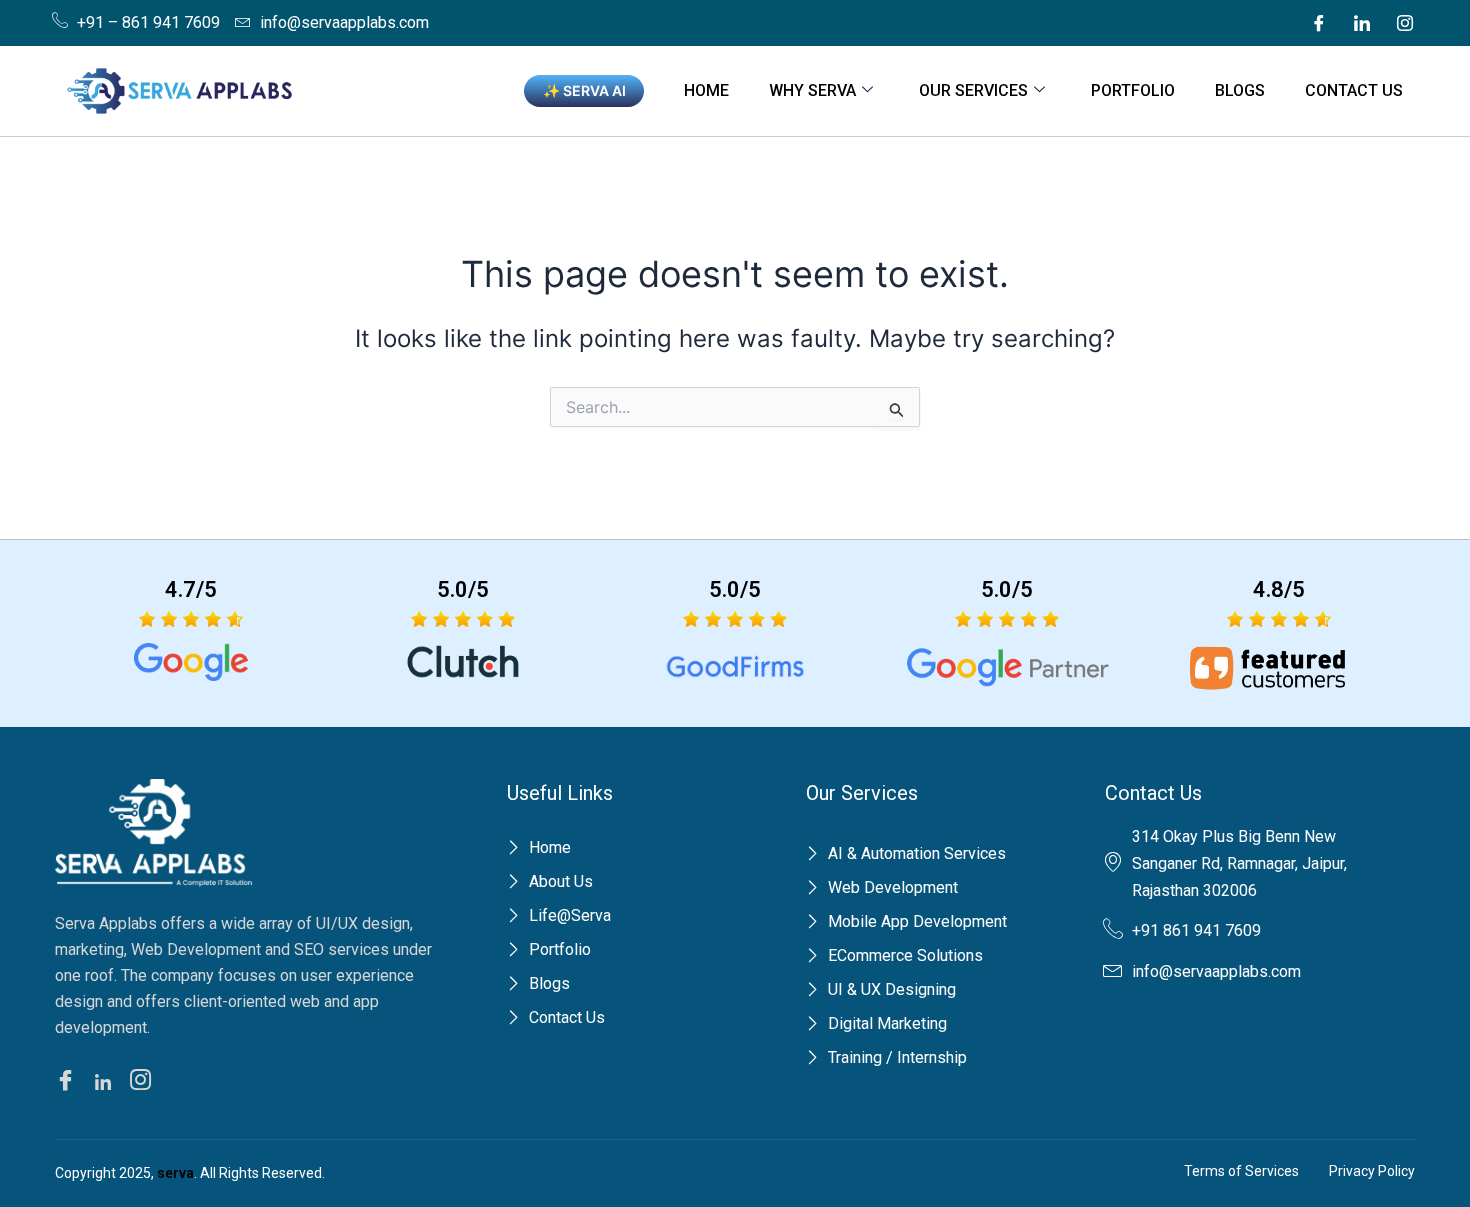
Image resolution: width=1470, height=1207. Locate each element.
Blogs (1240, 90)
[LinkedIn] (1362, 23)
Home (706, 90)
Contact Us (1354, 90)
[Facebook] (1319, 23)
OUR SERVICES (973, 90)
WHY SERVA (812, 90)
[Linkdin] (106, 1081)
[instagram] (143, 1082)
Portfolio (1133, 90)
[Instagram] (1405, 23)
